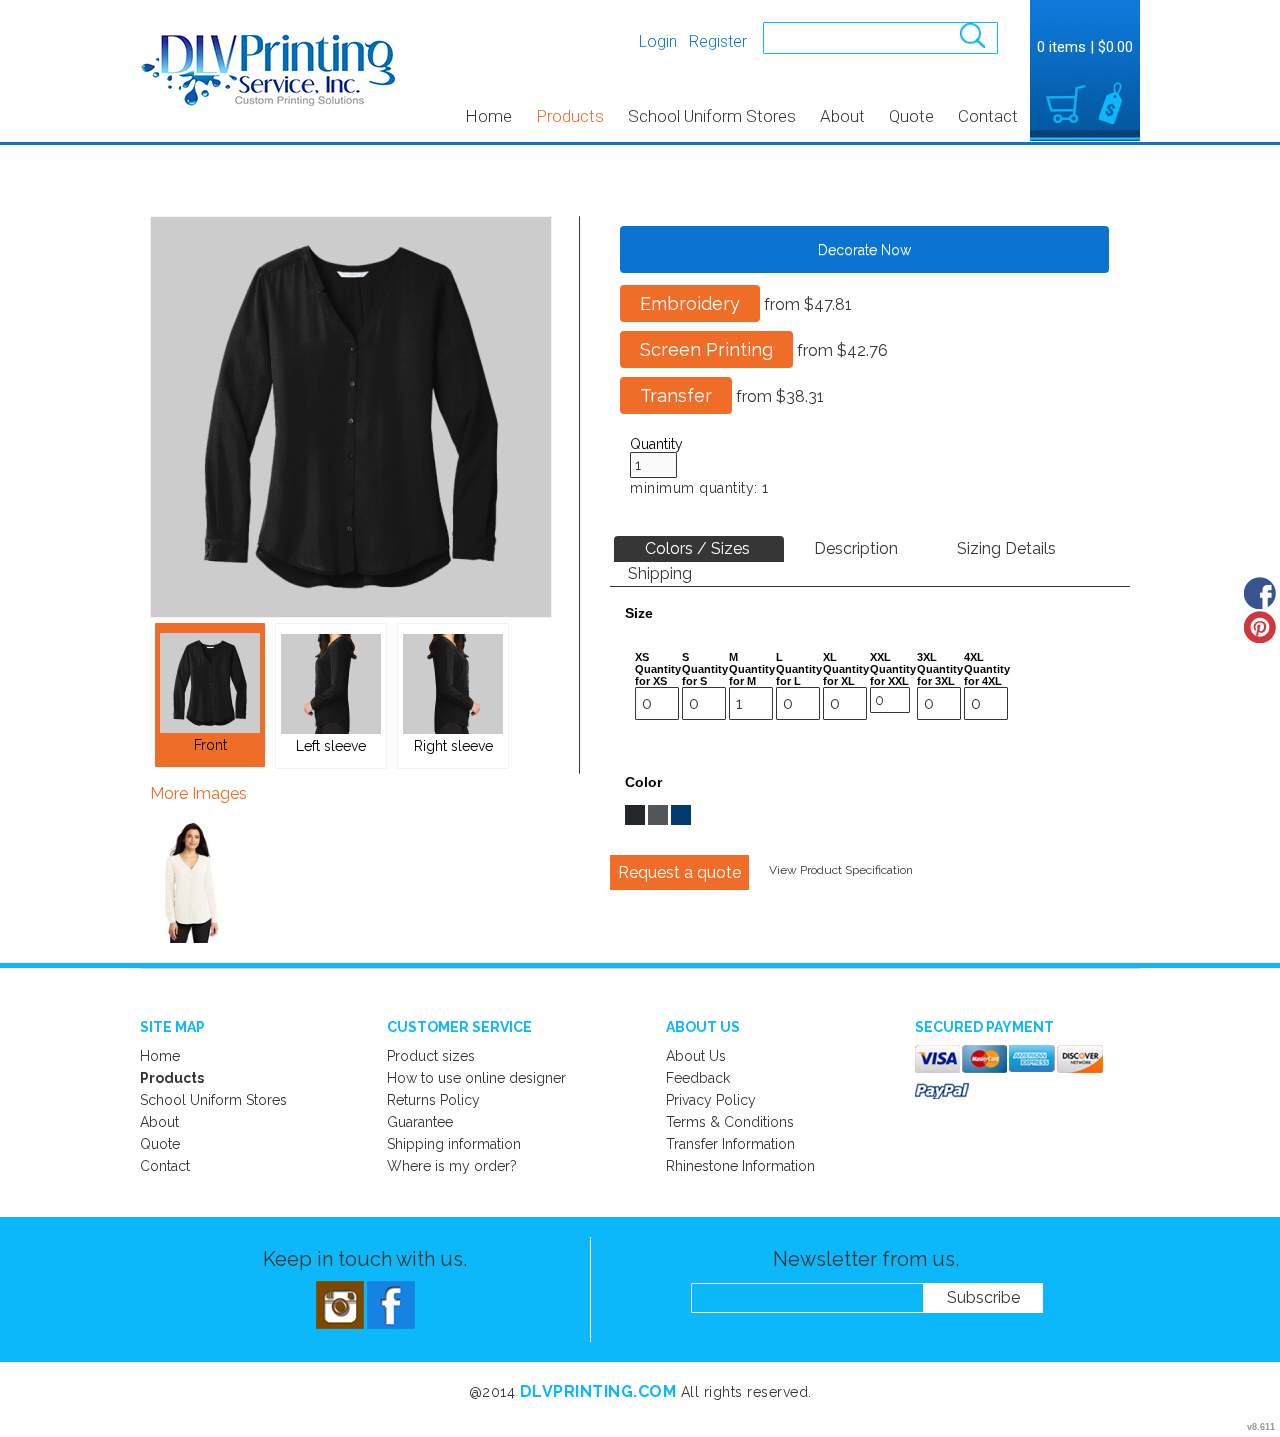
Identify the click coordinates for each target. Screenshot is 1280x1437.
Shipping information (454, 1144)
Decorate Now (864, 250)
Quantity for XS (658, 675)
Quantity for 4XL (987, 675)
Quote (911, 116)
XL (830, 657)
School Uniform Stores (712, 116)
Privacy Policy (711, 1100)
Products (570, 116)
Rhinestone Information (740, 1166)
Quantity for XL (846, 675)
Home (488, 116)
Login (658, 41)
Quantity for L (799, 675)
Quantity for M (752, 675)
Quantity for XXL (893, 675)
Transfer (676, 395)
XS (642, 657)
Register (718, 41)
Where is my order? (452, 1166)
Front (210, 745)
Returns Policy (433, 1100)
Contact (988, 116)
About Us (696, 1056)
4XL (974, 657)
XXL (880, 657)
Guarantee (420, 1122)
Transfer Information (730, 1144)
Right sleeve (453, 746)
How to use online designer (476, 1078)
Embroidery (690, 303)
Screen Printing (706, 349)
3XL (927, 657)
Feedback (698, 1078)
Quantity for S (705, 675)
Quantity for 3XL (940, 675)
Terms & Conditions (730, 1122)
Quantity (656, 444)
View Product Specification (841, 870)
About (842, 116)
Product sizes (431, 1056)
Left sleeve (331, 746)
